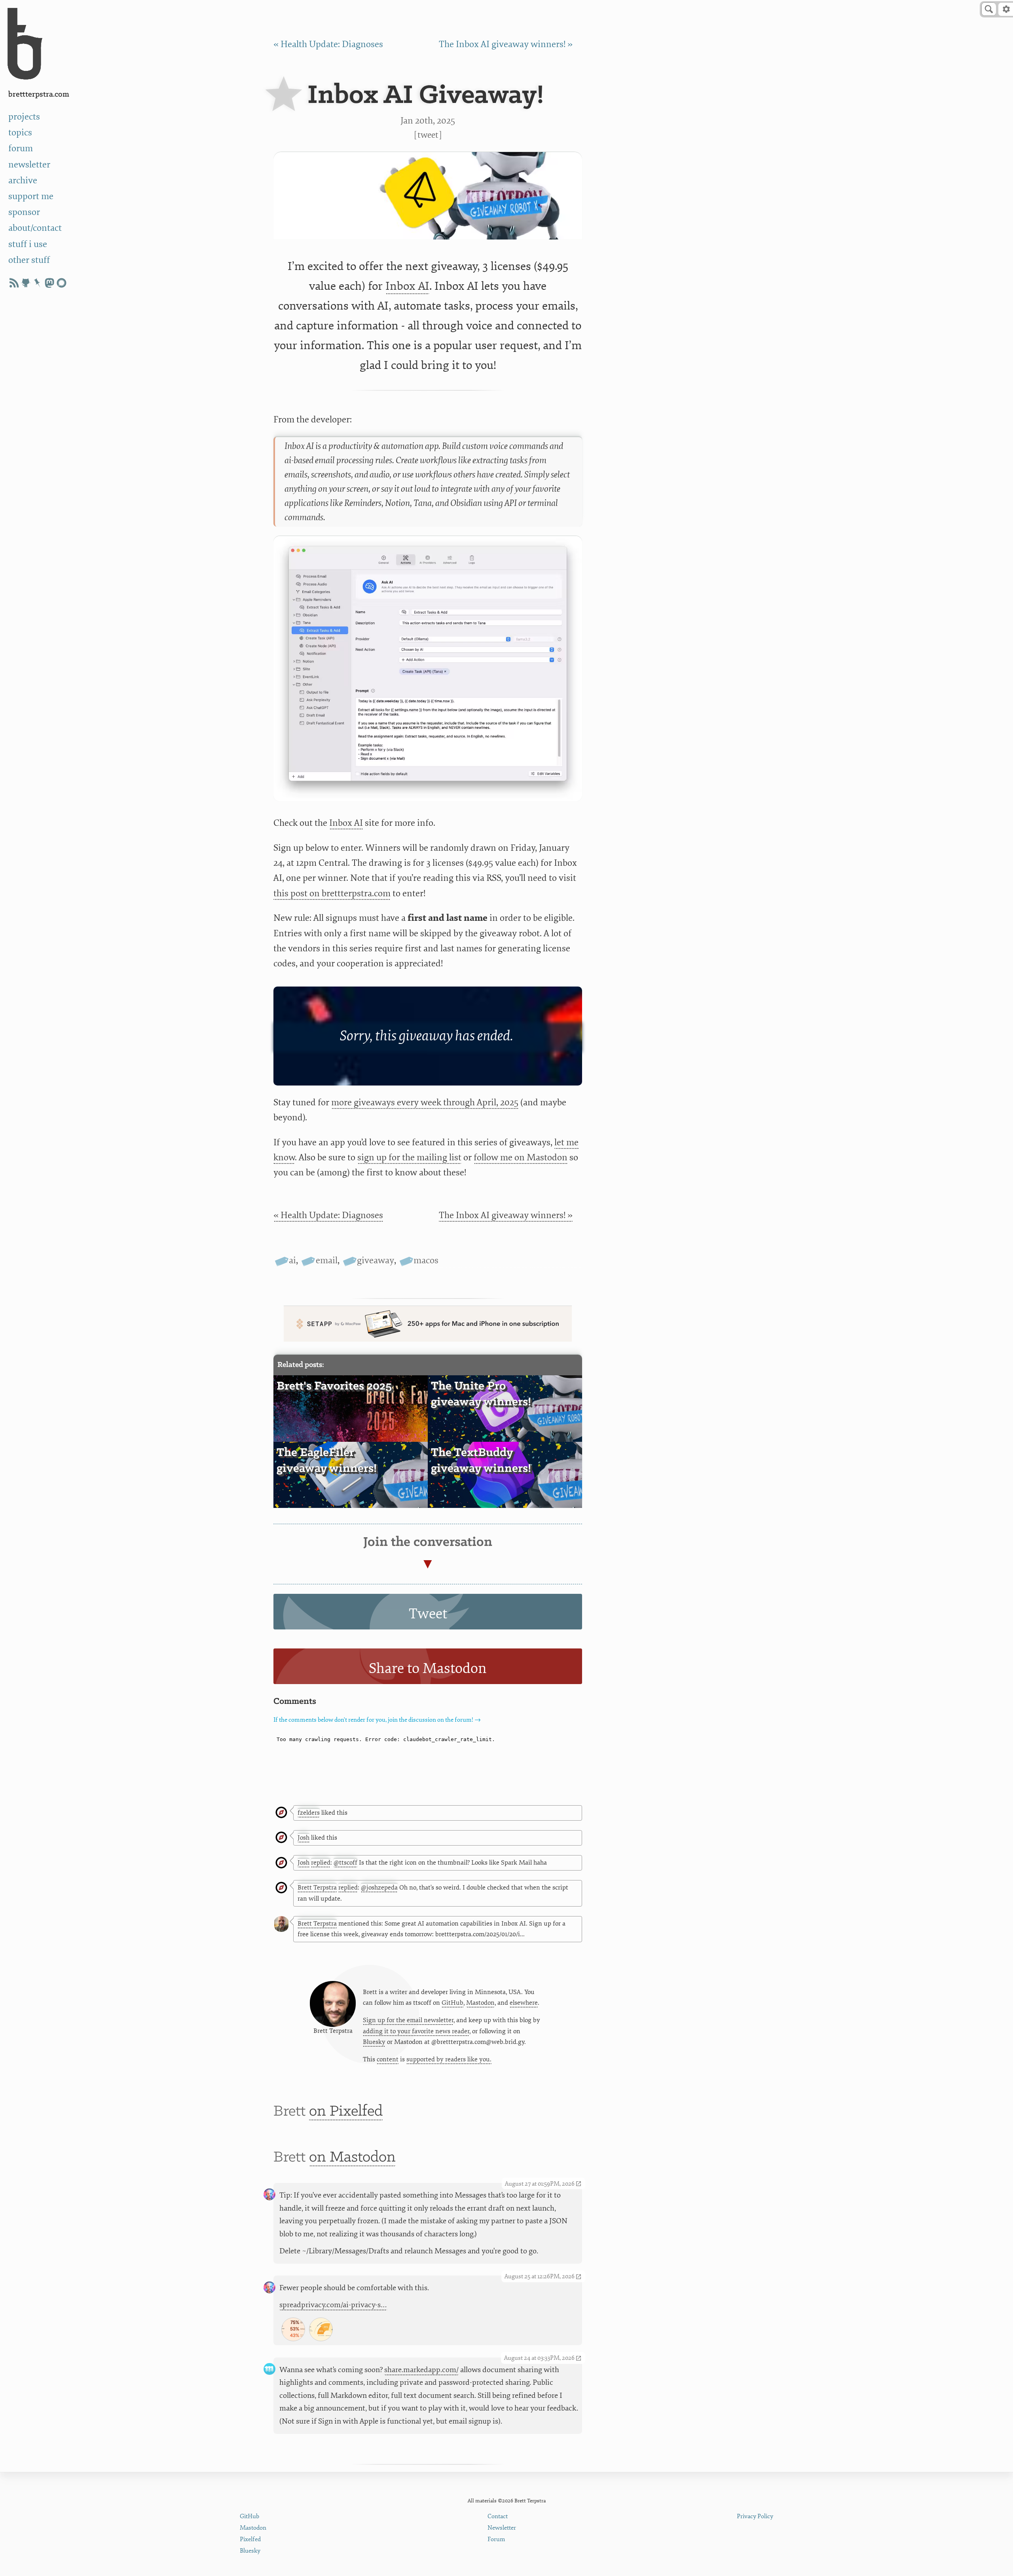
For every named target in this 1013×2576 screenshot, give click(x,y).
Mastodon (480, 2003)
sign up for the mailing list (409, 1157)
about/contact (35, 228)
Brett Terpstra (317, 1888)
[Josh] (281, 1838)
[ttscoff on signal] (61, 283)
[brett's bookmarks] (38, 283)
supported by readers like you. (449, 2059)
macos (426, 1260)
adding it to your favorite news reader (416, 2031)
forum (21, 148)
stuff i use (28, 244)
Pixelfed (250, 2539)
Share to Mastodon (428, 1668)
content (388, 2059)
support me (31, 196)
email (326, 1260)
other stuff (29, 260)
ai (292, 1260)
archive (23, 180)
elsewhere (524, 2003)
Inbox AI (407, 286)
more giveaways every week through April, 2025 (425, 1102)
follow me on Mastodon (521, 1157)
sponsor (24, 212)
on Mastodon (352, 2157)
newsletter (29, 164)
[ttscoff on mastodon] (49, 283)
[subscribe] (14, 283)
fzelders (309, 1813)
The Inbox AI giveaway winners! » (506, 44)
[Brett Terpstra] (281, 1888)
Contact (498, 2516)
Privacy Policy (755, 2516)
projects (24, 117)
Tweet (428, 135)
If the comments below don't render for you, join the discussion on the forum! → (377, 1720)
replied (321, 1863)
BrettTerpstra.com (39, 94)
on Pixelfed (346, 2111)
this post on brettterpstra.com (332, 893)
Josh (304, 1838)
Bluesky (374, 2042)
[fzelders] (281, 1813)
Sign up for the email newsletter (408, 2020)
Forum (496, 2539)
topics (20, 132)
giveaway (376, 1260)
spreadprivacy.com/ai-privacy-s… (333, 2305)
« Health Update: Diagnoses (328, 44)
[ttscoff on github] (26, 283)
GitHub (452, 2003)
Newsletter (502, 2528)
